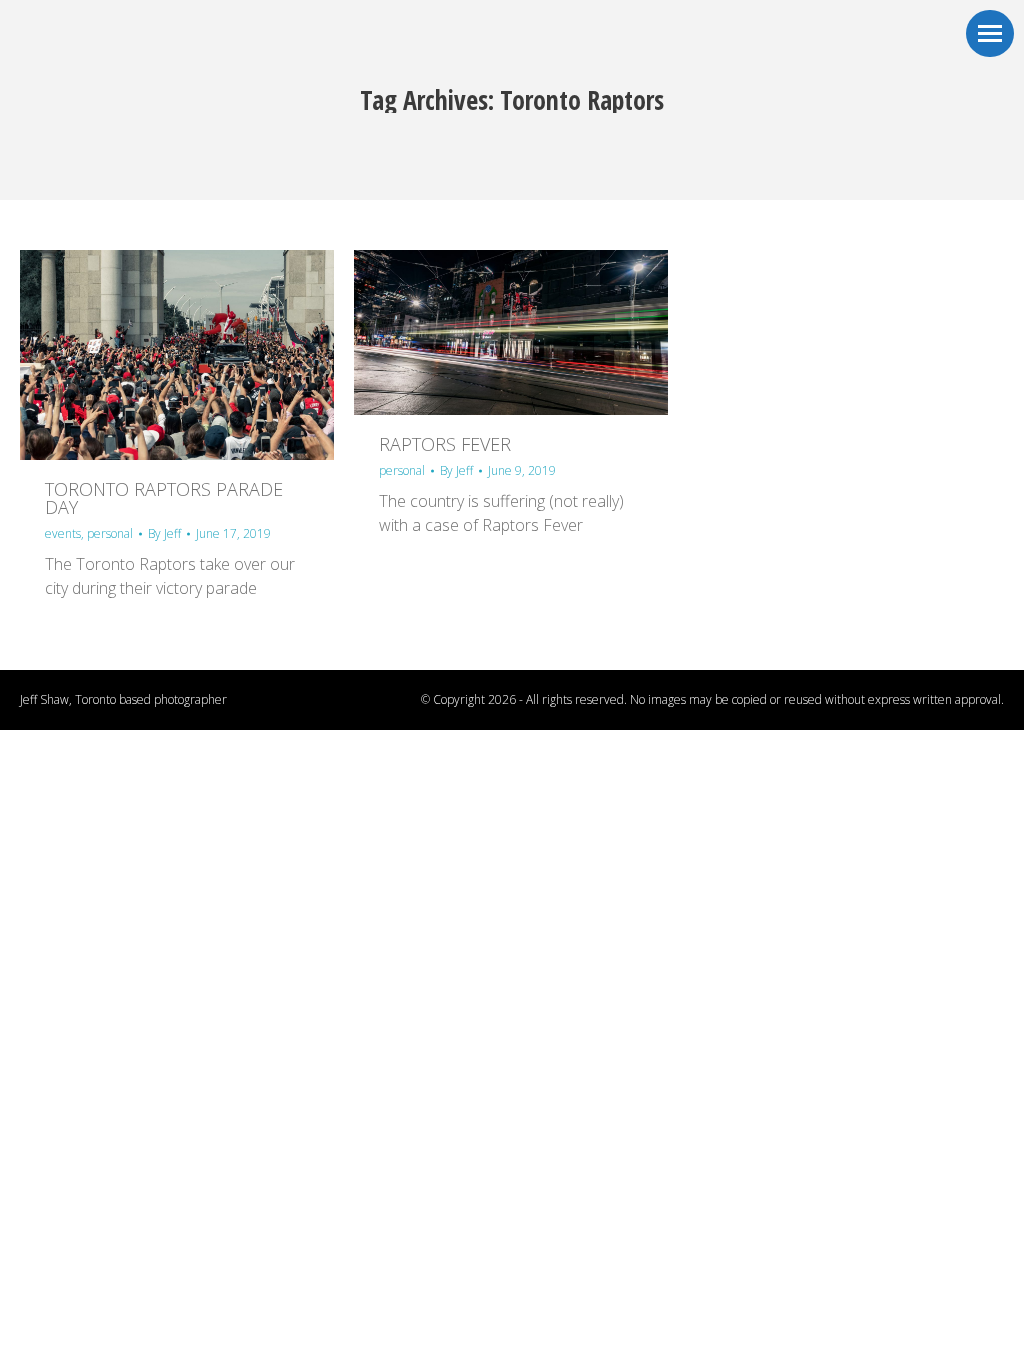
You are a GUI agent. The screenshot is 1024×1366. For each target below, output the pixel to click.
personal (110, 533)
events (63, 533)
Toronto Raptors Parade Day (164, 498)
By (164, 534)
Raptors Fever (445, 444)
